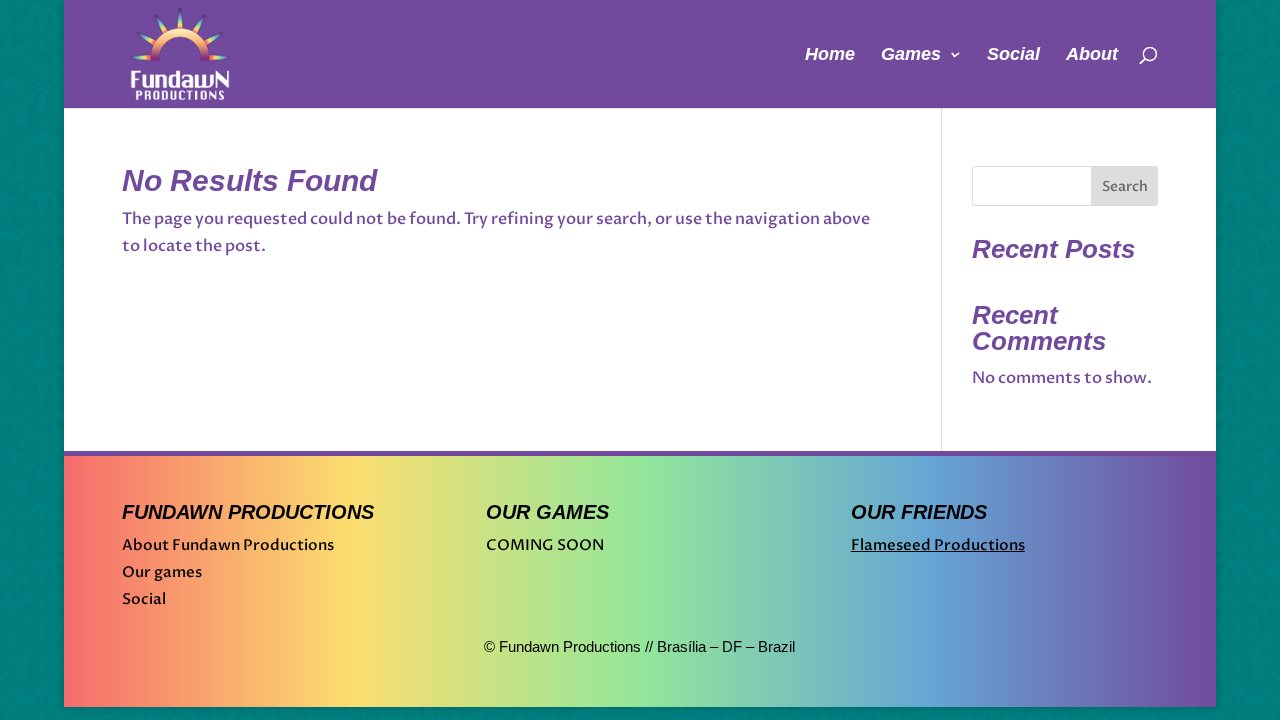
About (1092, 55)
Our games (162, 572)
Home (830, 55)
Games (911, 55)
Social (1013, 55)
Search (1125, 186)
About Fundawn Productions (228, 545)
